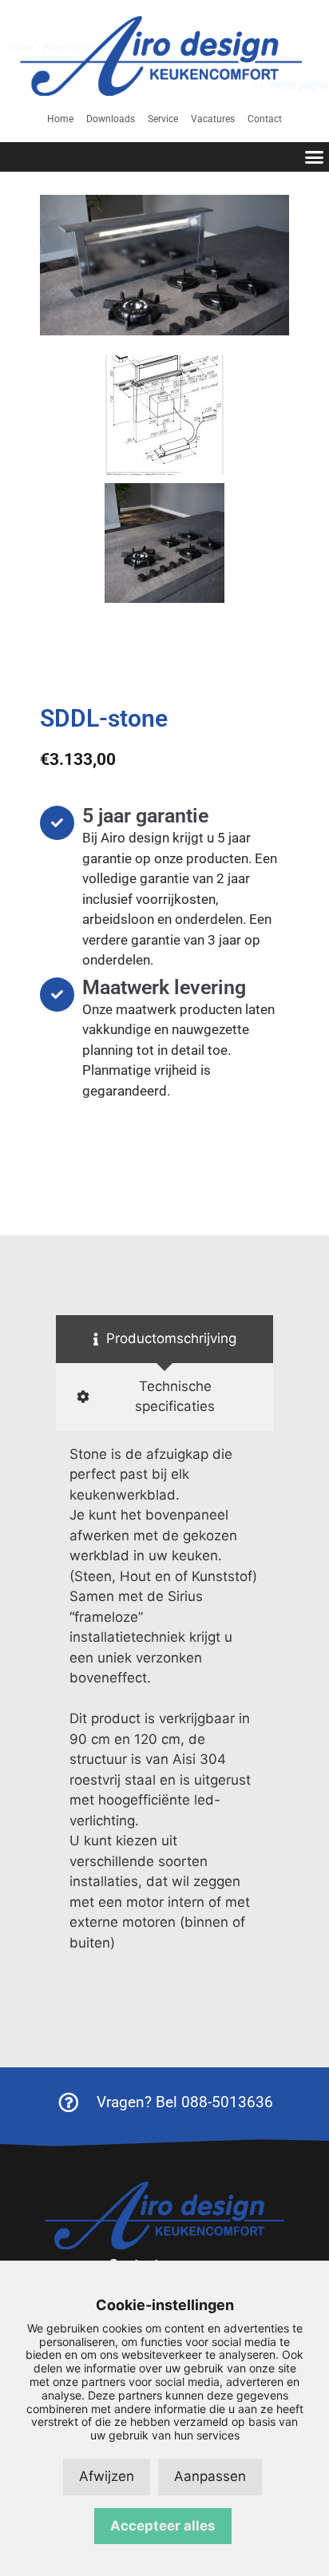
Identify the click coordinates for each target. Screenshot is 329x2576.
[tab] (164, 1339)
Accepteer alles (163, 2526)
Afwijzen (107, 2476)
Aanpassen (210, 2476)
